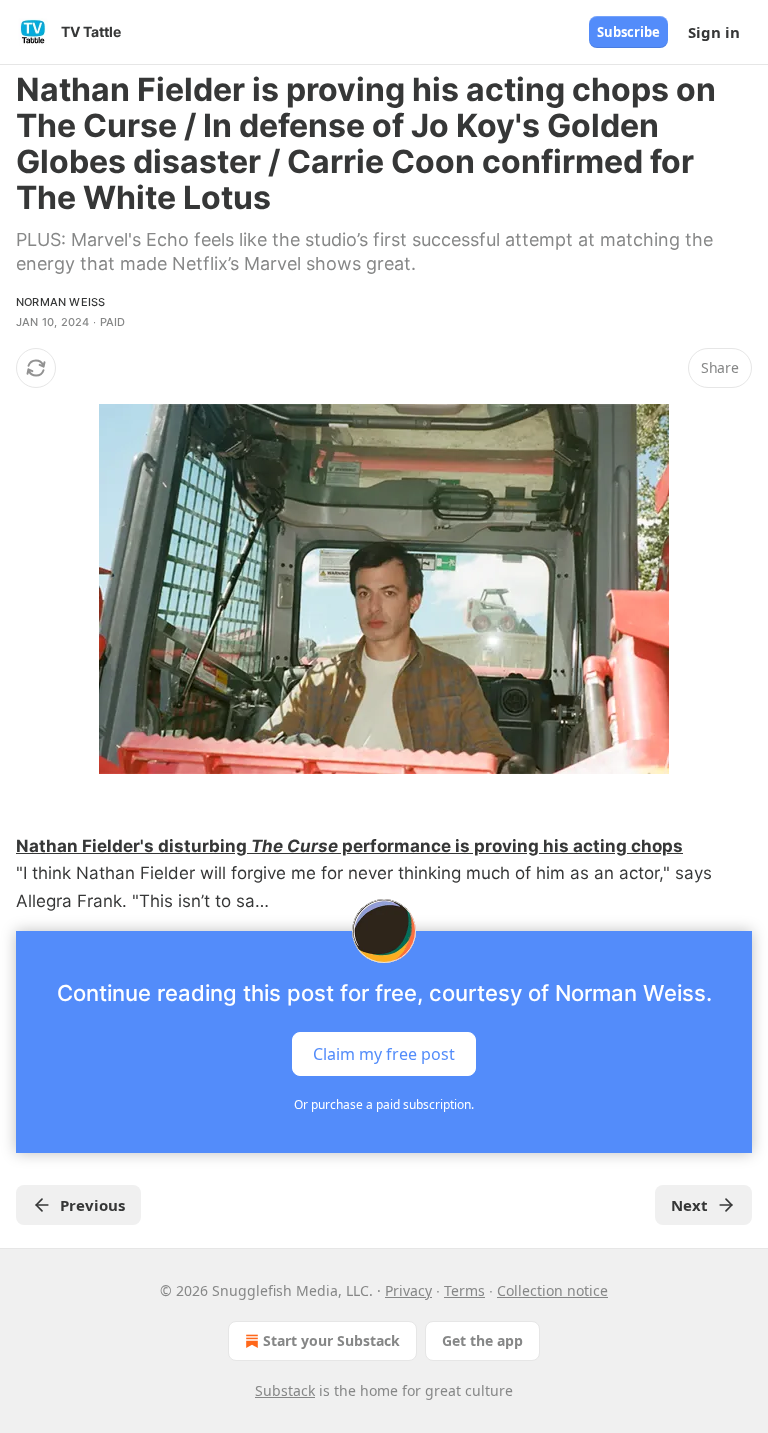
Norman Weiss (60, 302)
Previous (92, 1205)
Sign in (714, 32)
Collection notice (552, 1290)
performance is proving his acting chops (510, 846)
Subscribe (628, 32)
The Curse (294, 846)
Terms (464, 1290)
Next (689, 1205)
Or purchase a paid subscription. (384, 1104)
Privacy (408, 1290)
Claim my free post (384, 1053)
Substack (285, 1390)
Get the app (482, 1340)
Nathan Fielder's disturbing (133, 846)
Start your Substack (331, 1340)
